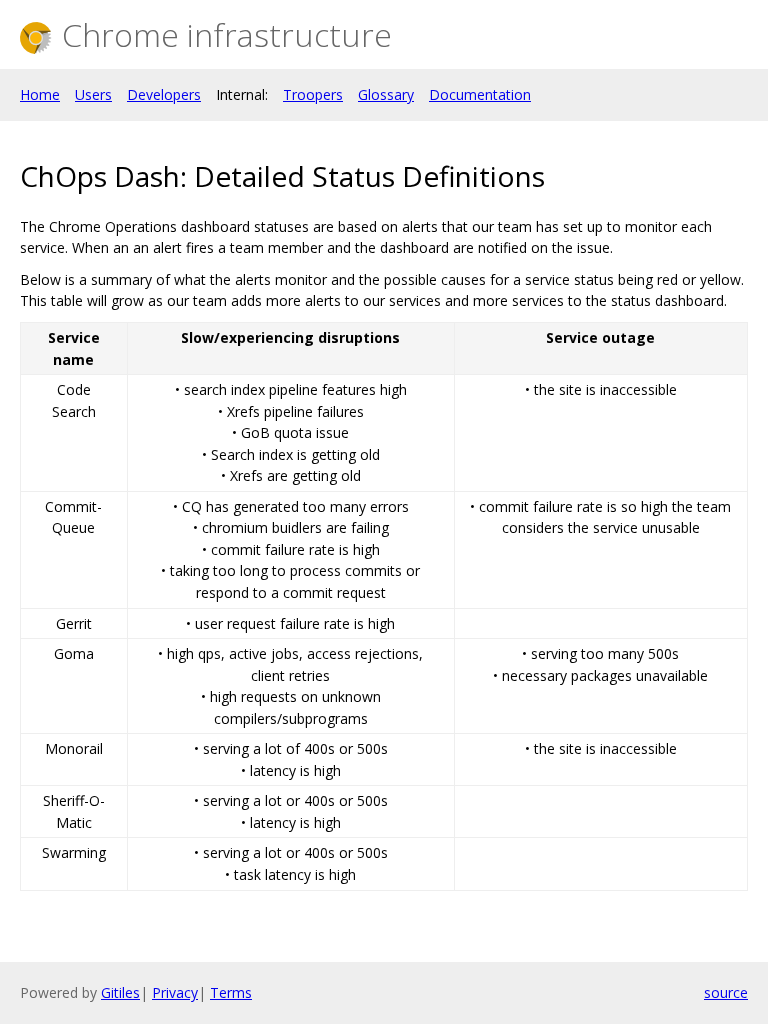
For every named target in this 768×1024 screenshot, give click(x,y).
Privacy (175, 992)
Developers (164, 94)
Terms (231, 992)
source (726, 992)
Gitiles (120, 992)
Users (93, 94)
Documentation (480, 94)
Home (40, 94)
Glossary (386, 94)
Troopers (313, 94)
